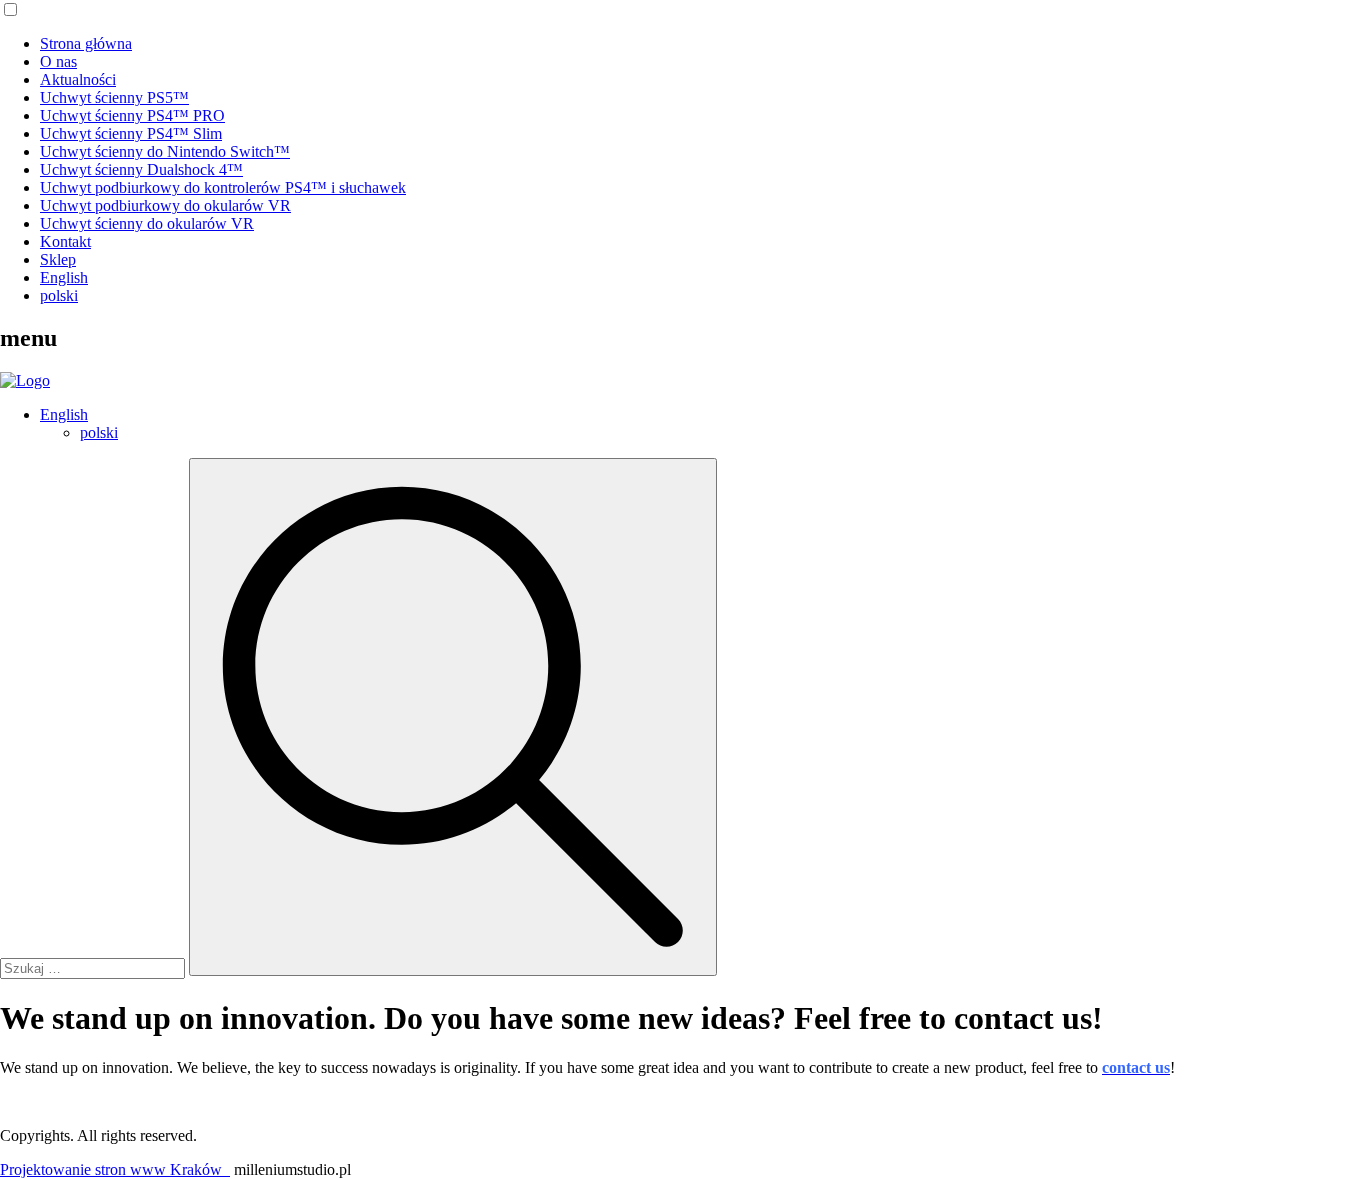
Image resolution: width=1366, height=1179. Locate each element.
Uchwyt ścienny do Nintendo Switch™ (165, 151)
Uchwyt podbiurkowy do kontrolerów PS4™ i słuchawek (223, 187)
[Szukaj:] (94, 967)
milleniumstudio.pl (292, 1169)
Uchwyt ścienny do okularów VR (147, 223)
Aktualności (78, 79)
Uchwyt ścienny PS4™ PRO (132, 115)
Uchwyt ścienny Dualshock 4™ (141, 169)
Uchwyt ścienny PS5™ (114, 97)
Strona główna (86, 43)
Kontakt (65, 241)
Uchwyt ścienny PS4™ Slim (131, 133)
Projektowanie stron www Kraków (115, 1169)
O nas (58, 61)
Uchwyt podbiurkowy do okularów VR (165, 205)
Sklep (58, 259)
